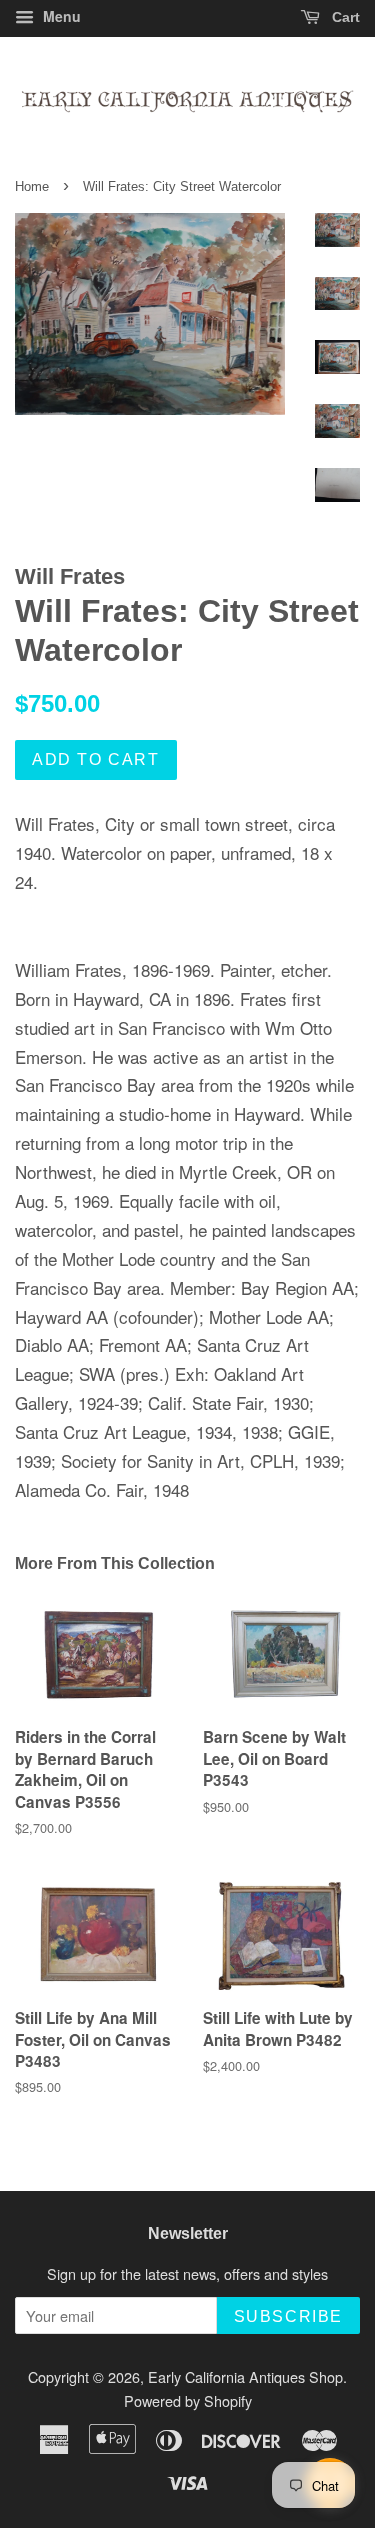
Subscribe (288, 2316)
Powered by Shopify (188, 2400)
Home (32, 186)
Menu (60, 16)
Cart (344, 17)
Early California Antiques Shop (245, 2376)
